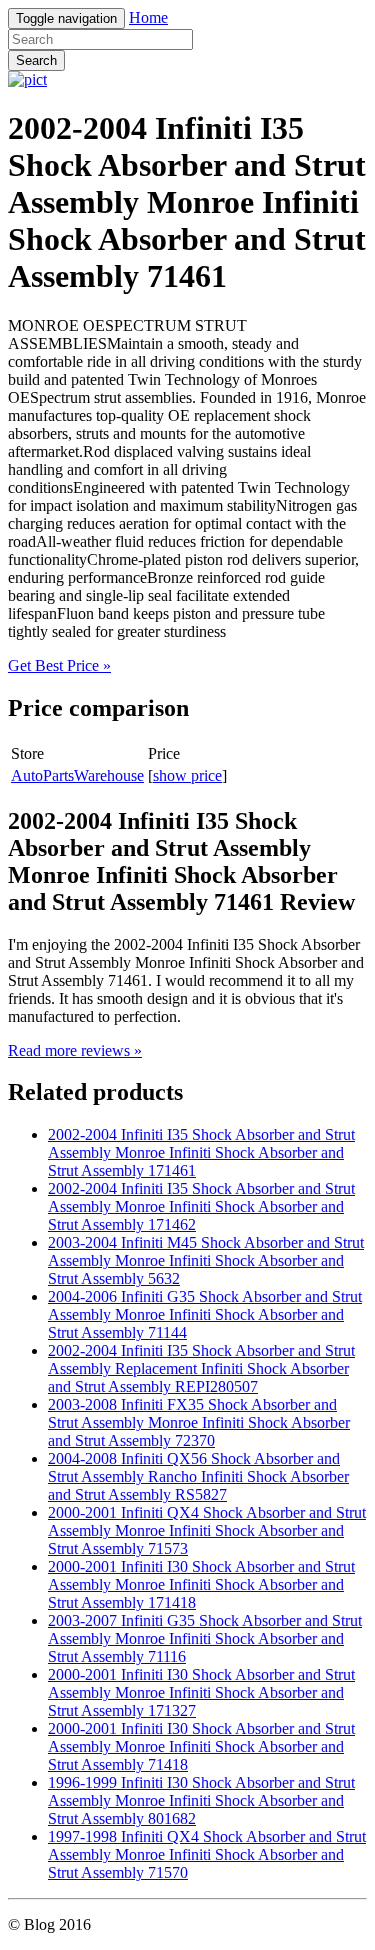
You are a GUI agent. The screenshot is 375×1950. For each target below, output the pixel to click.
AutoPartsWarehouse (77, 775)
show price (187, 775)
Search (36, 60)
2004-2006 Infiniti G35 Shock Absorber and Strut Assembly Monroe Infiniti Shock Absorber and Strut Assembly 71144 (205, 1314)
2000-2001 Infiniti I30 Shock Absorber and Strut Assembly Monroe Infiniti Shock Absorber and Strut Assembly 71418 (201, 1746)
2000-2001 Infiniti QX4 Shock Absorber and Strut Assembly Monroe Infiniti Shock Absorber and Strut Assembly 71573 (207, 1530)
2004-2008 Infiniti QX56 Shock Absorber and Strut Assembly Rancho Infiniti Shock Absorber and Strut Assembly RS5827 (198, 1476)
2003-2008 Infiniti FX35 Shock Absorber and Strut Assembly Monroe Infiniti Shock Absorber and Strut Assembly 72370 (199, 1422)
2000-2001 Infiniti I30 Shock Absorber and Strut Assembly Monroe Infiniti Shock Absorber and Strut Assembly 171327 (201, 1692)
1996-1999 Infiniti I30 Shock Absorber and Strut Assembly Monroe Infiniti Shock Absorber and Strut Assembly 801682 (201, 1800)
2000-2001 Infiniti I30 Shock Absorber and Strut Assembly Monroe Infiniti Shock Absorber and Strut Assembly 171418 (201, 1584)
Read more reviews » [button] (75, 1050)
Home (148, 17)
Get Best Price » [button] (59, 665)
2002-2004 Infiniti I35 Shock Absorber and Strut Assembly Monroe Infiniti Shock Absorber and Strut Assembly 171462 (201, 1206)
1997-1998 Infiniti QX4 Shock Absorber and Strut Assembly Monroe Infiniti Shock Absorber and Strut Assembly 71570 (207, 1854)
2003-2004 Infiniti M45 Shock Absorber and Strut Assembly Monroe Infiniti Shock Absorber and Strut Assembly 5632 (206, 1260)
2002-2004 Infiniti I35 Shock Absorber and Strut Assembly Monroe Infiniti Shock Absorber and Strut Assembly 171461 (201, 1152)
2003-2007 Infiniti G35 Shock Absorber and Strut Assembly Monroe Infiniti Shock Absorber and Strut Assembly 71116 (205, 1638)
